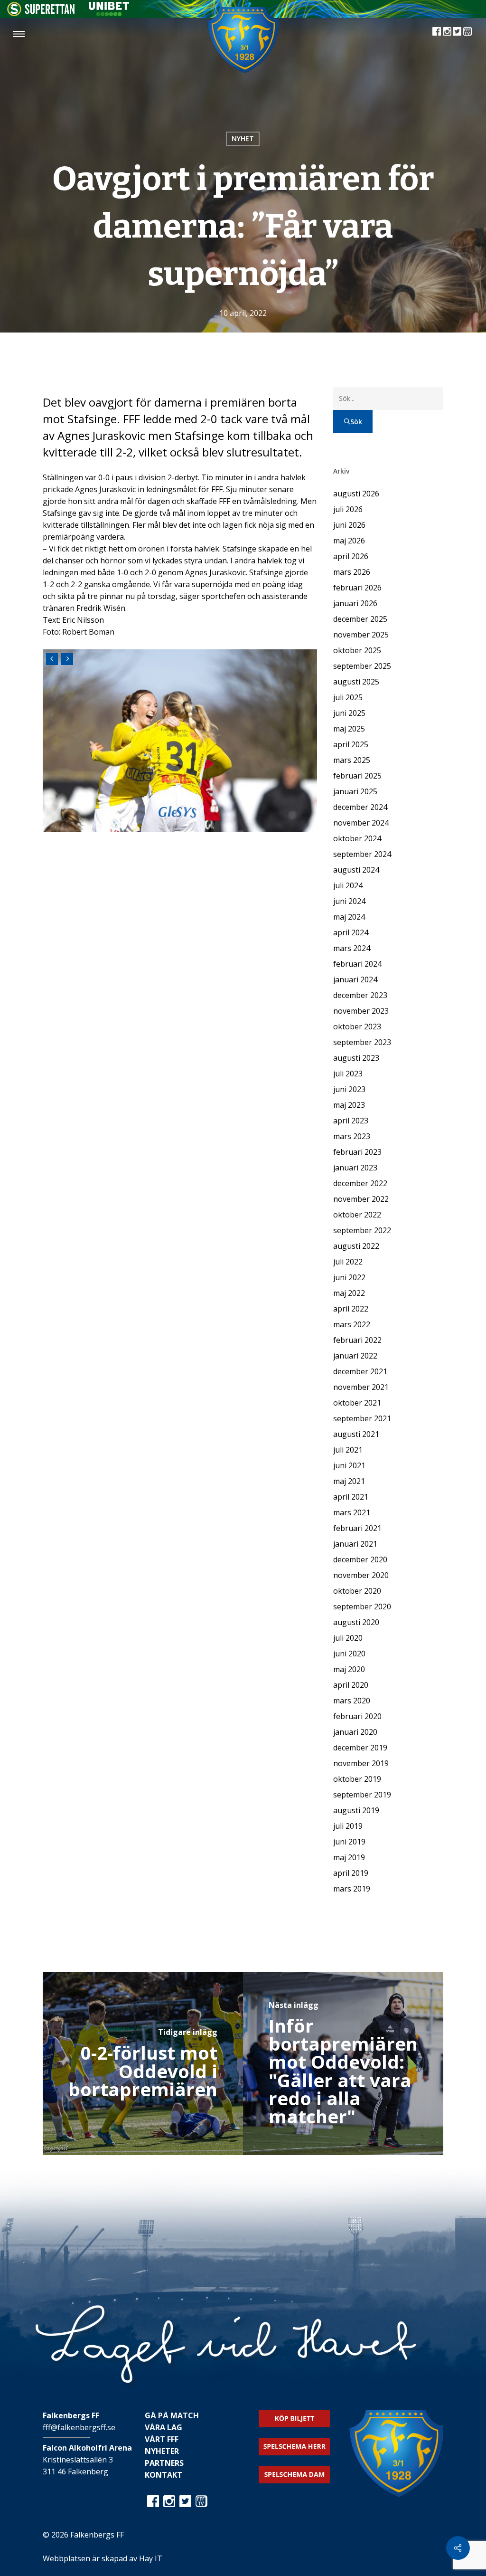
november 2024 (361, 823)
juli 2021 (348, 1450)
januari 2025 (355, 791)
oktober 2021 (357, 1403)
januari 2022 (355, 1356)
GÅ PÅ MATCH (172, 2415)
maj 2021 (349, 1481)
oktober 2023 (357, 1027)
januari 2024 (355, 979)
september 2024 (362, 854)
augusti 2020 (356, 1622)
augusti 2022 (356, 1246)
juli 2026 (348, 509)
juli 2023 (348, 1074)
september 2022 (362, 1230)
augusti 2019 (356, 1810)
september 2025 (362, 666)
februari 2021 (357, 1528)
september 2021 (362, 1418)
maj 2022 (349, 1293)
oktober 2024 (357, 838)
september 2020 (362, 1606)
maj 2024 (349, 917)
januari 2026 (355, 603)
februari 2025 (357, 776)
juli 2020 (348, 1638)
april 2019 (351, 1873)
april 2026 (351, 556)
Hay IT (151, 2558)
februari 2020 (357, 1716)
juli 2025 (348, 697)
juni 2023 (349, 1089)
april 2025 (351, 744)
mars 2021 (352, 1512)
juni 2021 (349, 1465)
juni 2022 (349, 1277)
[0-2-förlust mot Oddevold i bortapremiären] (143, 2063)
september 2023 (362, 1042)
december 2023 (360, 995)
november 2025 (361, 635)
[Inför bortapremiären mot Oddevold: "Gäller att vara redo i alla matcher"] (343, 2063)
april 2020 (351, 1685)
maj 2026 (349, 541)
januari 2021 (355, 1544)
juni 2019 (349, 1842)
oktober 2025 (357, 650)
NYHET (243, 138)
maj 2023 (349, 1105)
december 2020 (360, 1559)
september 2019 (362, 1795)
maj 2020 (349, 1669)
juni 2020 (349, 1654)
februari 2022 (357, 1340)
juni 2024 (349, 901)
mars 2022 (352, 1324)
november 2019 (361, 1763)
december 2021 (360, 1371)
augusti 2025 (356, 682)
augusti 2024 (356, 870)
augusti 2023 (356, 1058)
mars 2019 (352, 1889)
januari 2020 (355, 1732)
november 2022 (361, 1199)
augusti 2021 (356, 1434)
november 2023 (361, 1011)
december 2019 (360, 1748)
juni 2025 (349, 713)
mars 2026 (352, 572)
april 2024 (351, 932)
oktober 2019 (357, 1779)
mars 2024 (352, 948)
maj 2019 (349, 1857)
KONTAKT (164, 2475)
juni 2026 (349, 525)
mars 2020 (352, 1701)
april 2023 (351, 1121)
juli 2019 (348, 1826)
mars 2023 (352, 1136)
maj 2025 (349, 729)
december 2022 (360, 1183)
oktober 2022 (357, 1215)
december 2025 (360, 619)
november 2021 (361, 1387)
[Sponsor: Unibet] (109, 13)
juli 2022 (348, 1262)
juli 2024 (348, 885)
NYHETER (162, 2451)
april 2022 (351, 1309)
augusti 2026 (356, 494)
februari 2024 (357, 964)
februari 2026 (357, 588)
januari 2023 (355, 1168)
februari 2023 (357, 1152)
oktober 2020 (357, 1591)
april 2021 (351, 1497)
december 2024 (360, 807)
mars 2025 (352, 760)
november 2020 (361, 1575)
